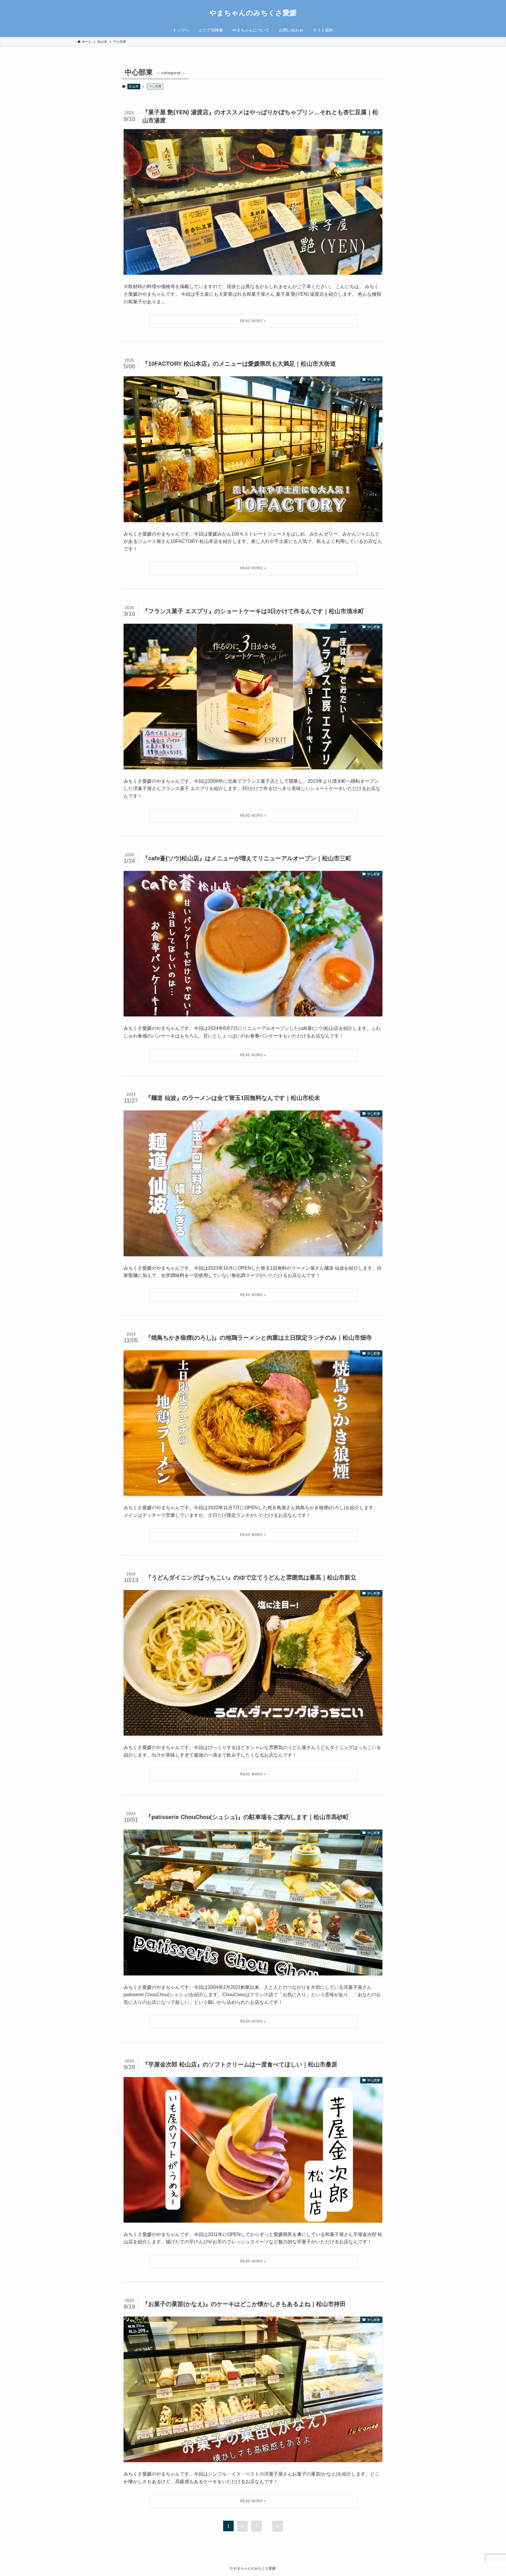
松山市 (134, 86)
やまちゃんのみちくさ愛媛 (253, 13)
